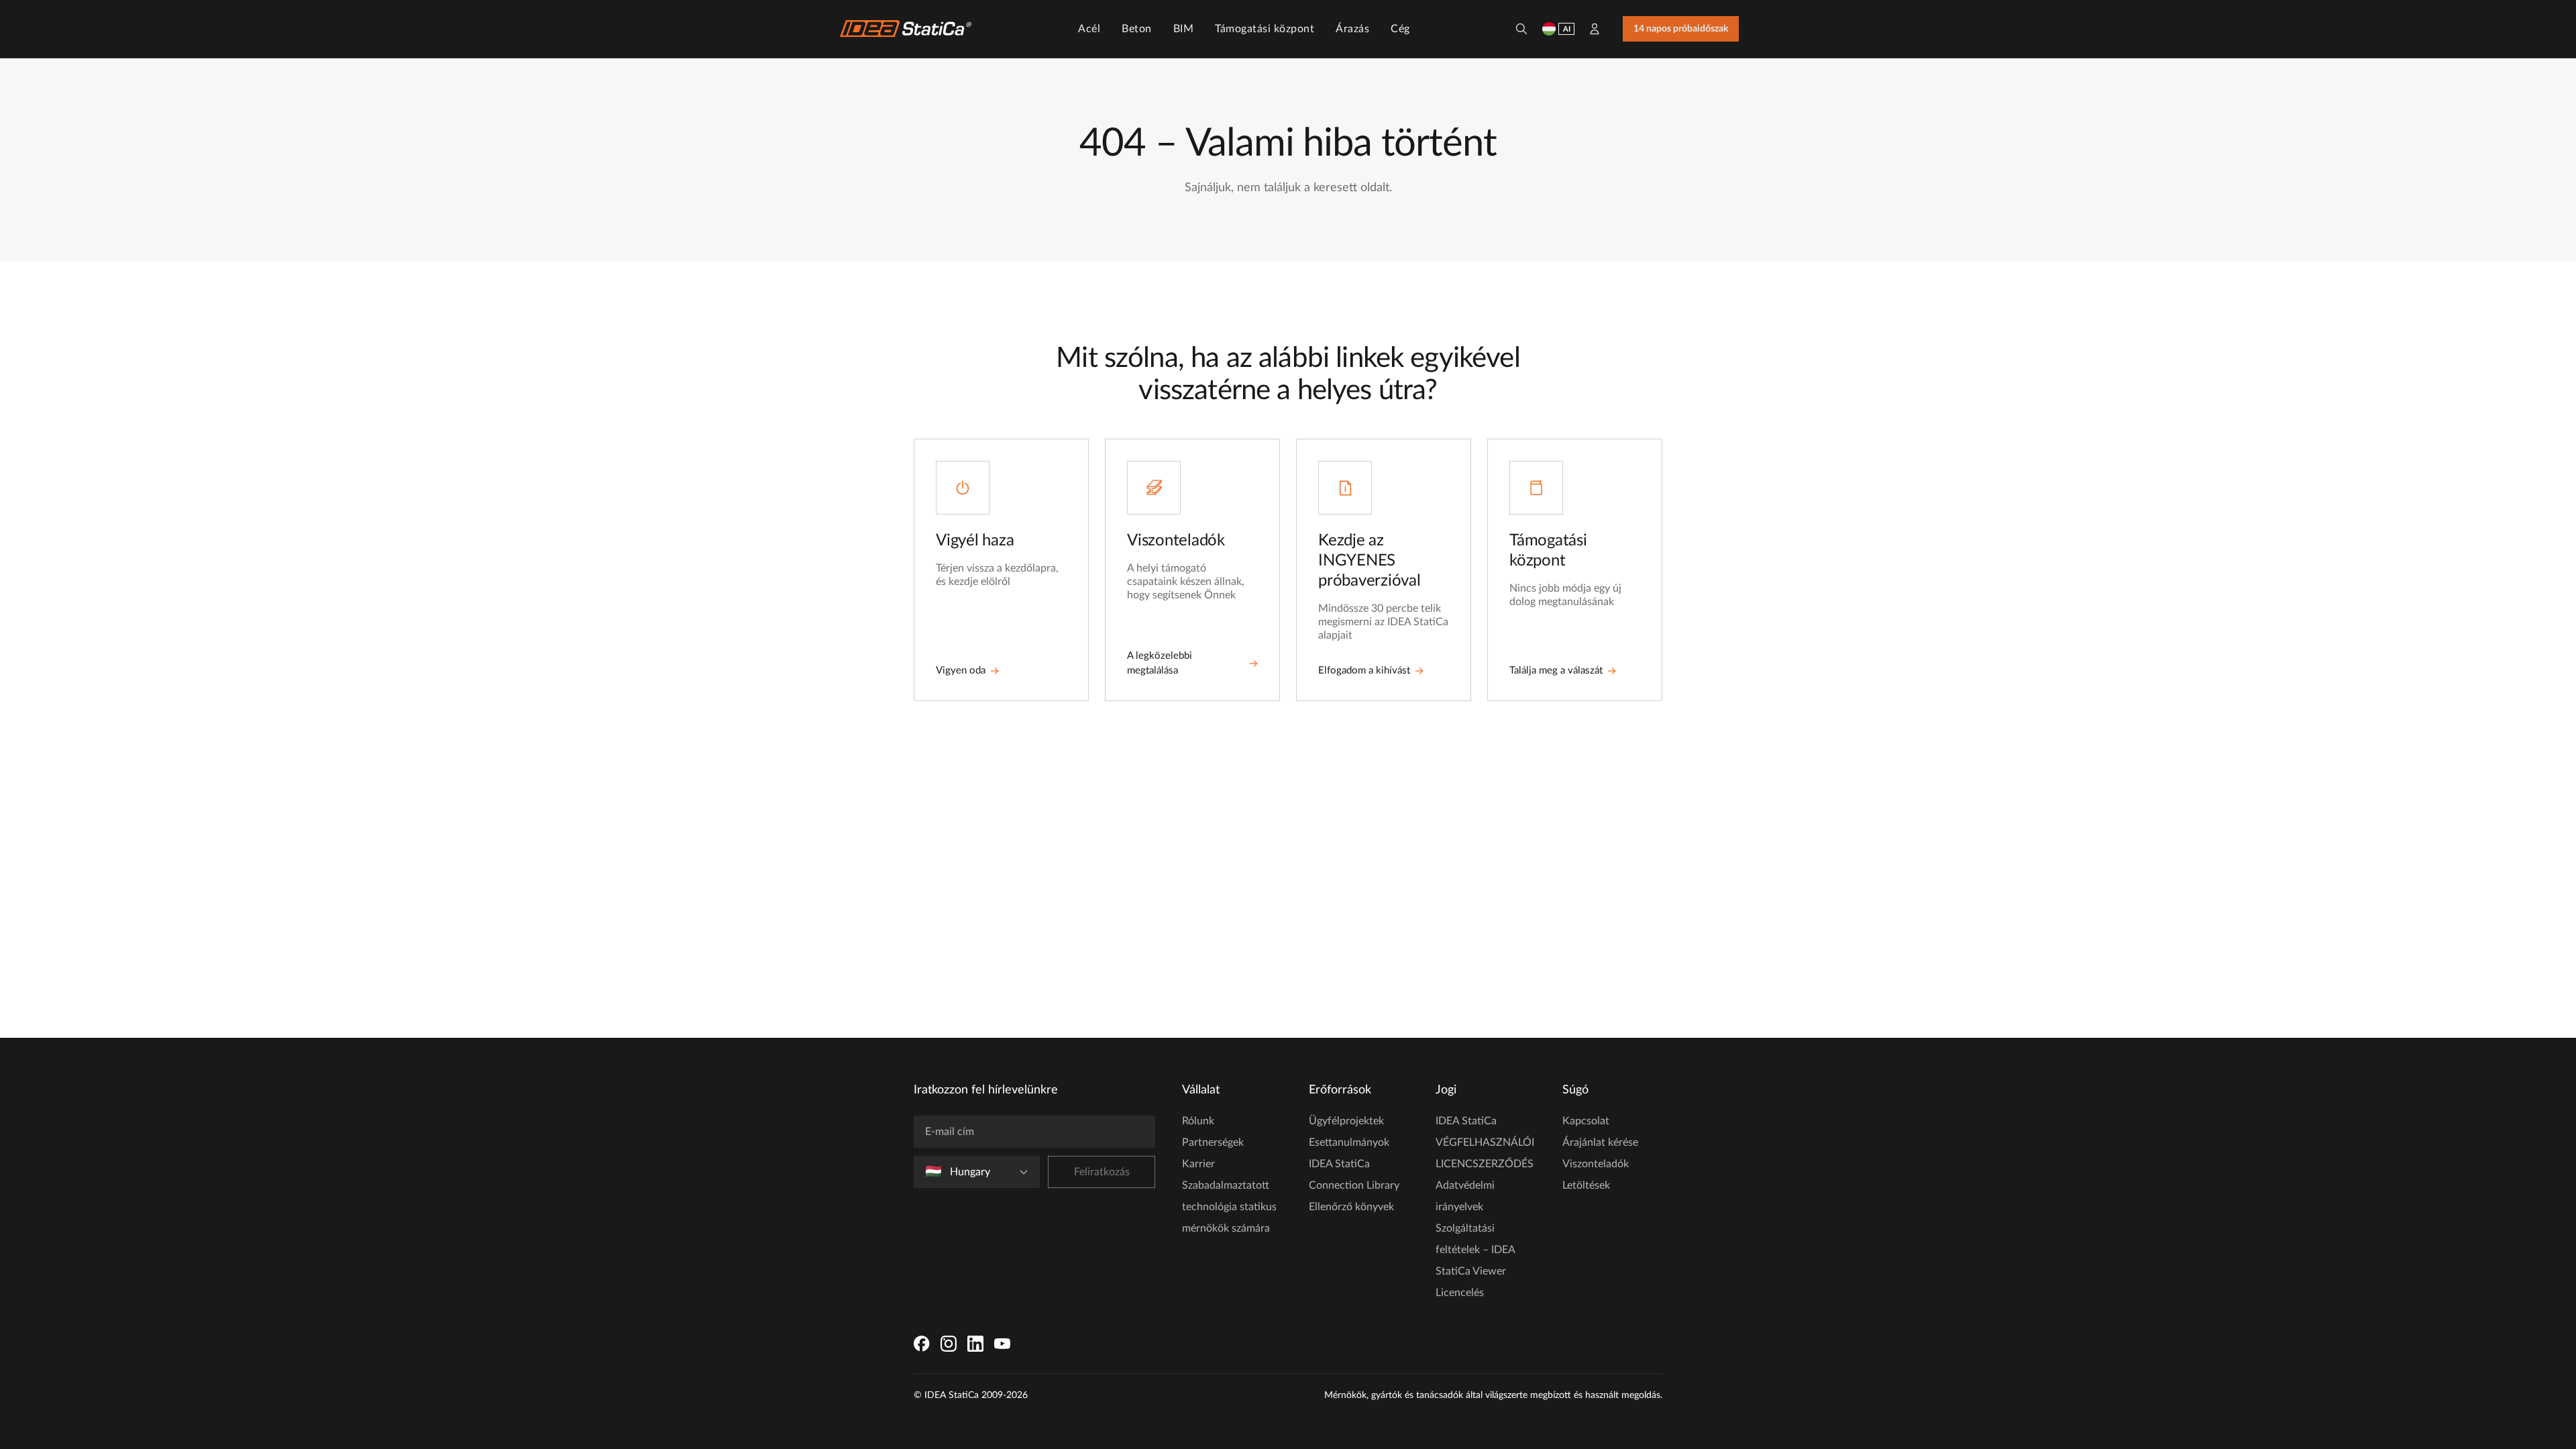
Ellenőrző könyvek (1351, 1207)
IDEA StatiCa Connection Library (1354, 1175)
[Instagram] (949, 1344)
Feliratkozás (1102, 1172)
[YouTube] (1002, 1344)
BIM (1184, 29)
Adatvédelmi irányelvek (1465, 1196)
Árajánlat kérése (1600, 1142)
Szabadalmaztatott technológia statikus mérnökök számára (1229, 1207)
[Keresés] (1521, 29)
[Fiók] (1595, 29)
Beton (1137, 29)
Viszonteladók (1596, 1164)
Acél (1089, 29)
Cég (1400, 29)
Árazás (1352, 29)
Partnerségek (1213, 1142)
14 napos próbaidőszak (1681, 29)
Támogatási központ (1265, 29)
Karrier (1198, 1164)
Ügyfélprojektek (1346, 1121)
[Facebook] (922, 1344)
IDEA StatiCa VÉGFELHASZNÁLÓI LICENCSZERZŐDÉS (1485, 1142)
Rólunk (1198, 1121)
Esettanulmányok (1349, 1142)
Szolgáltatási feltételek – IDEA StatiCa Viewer (1475, 1250)
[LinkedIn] (975, 1344)
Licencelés (1460, 1293)
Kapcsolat (1586, 1121)
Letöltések (1586, 1185)
